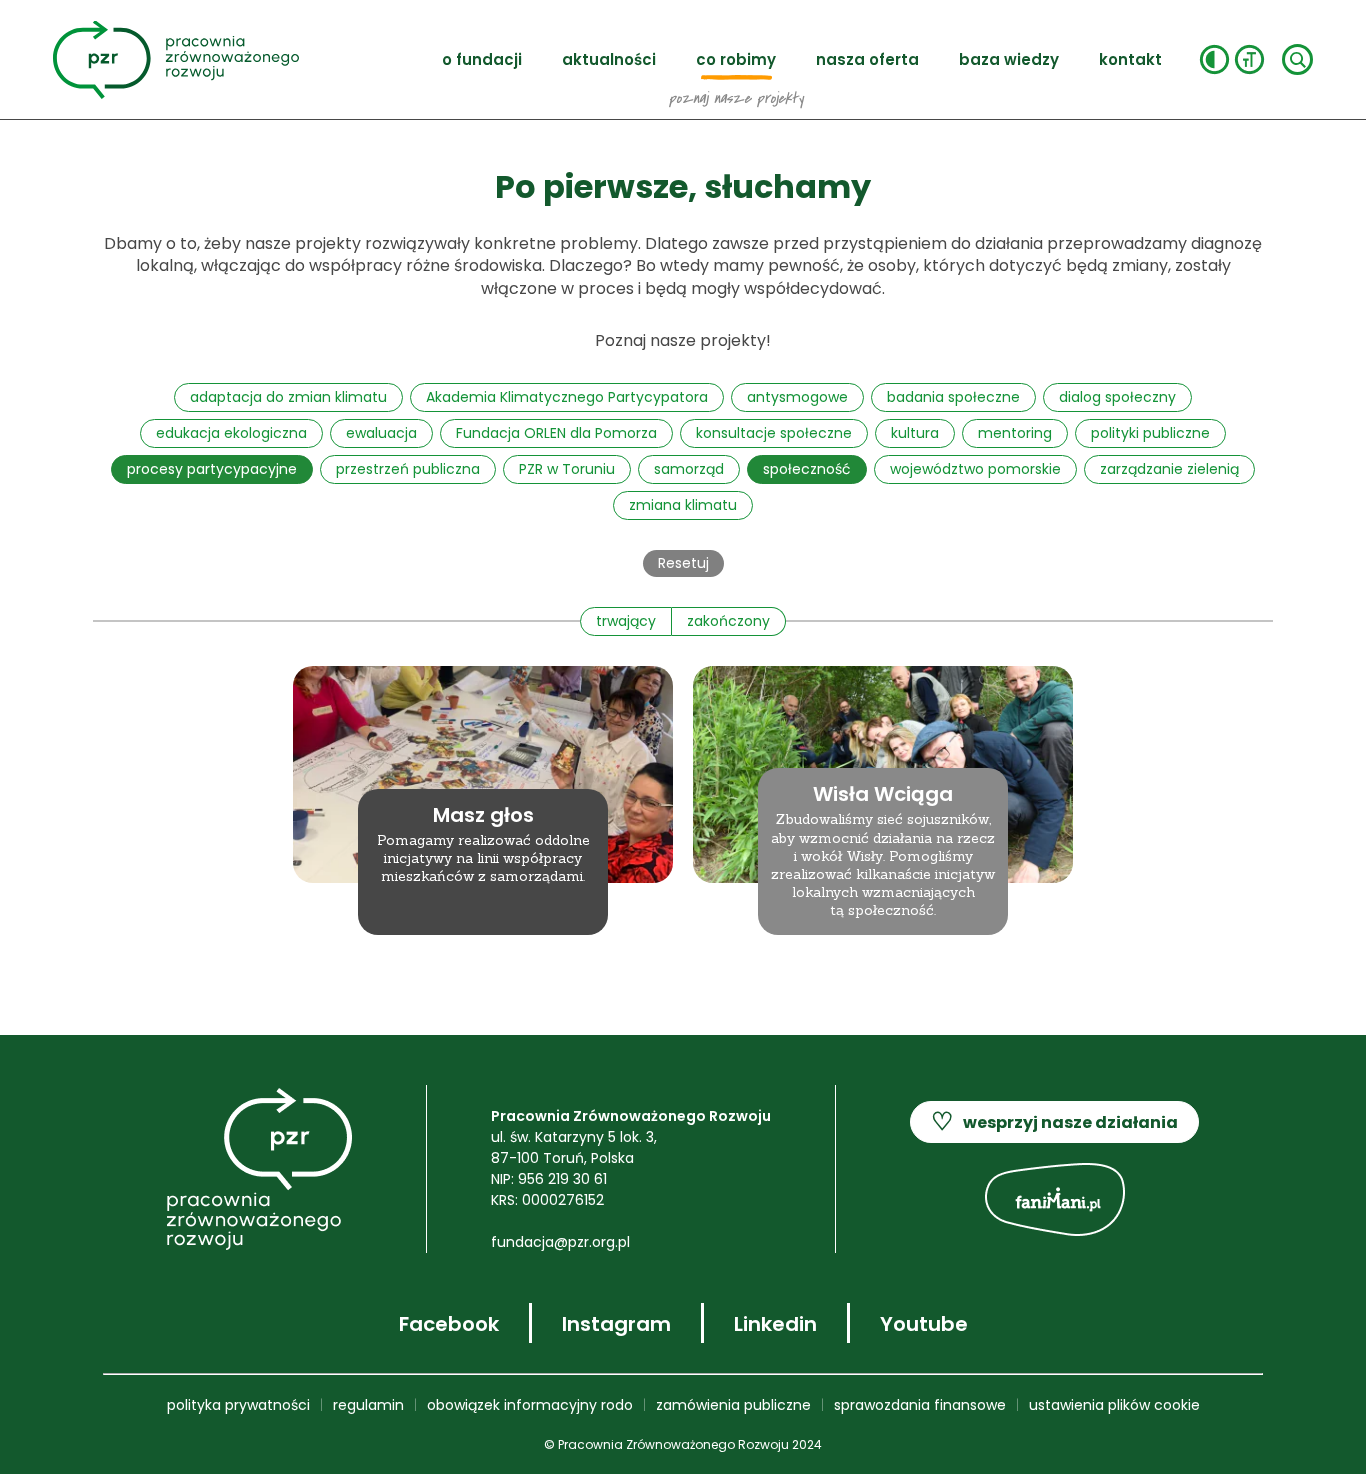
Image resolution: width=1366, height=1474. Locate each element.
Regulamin (368, 1405)
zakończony (728, 621)
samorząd (689, 469)
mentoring (1015, 433)
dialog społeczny (1117, 397)
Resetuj (683, 563)
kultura (915, 433)
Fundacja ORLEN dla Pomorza (556, 433)
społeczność (807, 469)
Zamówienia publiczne (733, 1405)
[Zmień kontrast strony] (1214, 59)
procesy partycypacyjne (212, 469)
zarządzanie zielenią (1169, 469)
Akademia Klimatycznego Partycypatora (567, 397)
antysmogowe (797, 397)
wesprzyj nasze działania (1054, 1121)
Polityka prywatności (238, 1405)
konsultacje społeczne (774, 433)
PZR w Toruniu (567, 469)
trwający (626, 621)
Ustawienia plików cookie (1114, 1405)
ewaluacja (381, 433)
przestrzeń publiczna (408, 469)
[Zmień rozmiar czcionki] (1249, 59)
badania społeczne (953, 397)
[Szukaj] (1297, 59)
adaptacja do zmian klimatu (288, 397)
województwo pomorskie (975, 469)
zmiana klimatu (683, 505)
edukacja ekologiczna (231, 433)
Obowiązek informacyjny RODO (530, 1405)
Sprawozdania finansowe (920, 1405)
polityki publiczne (1150, 433)
